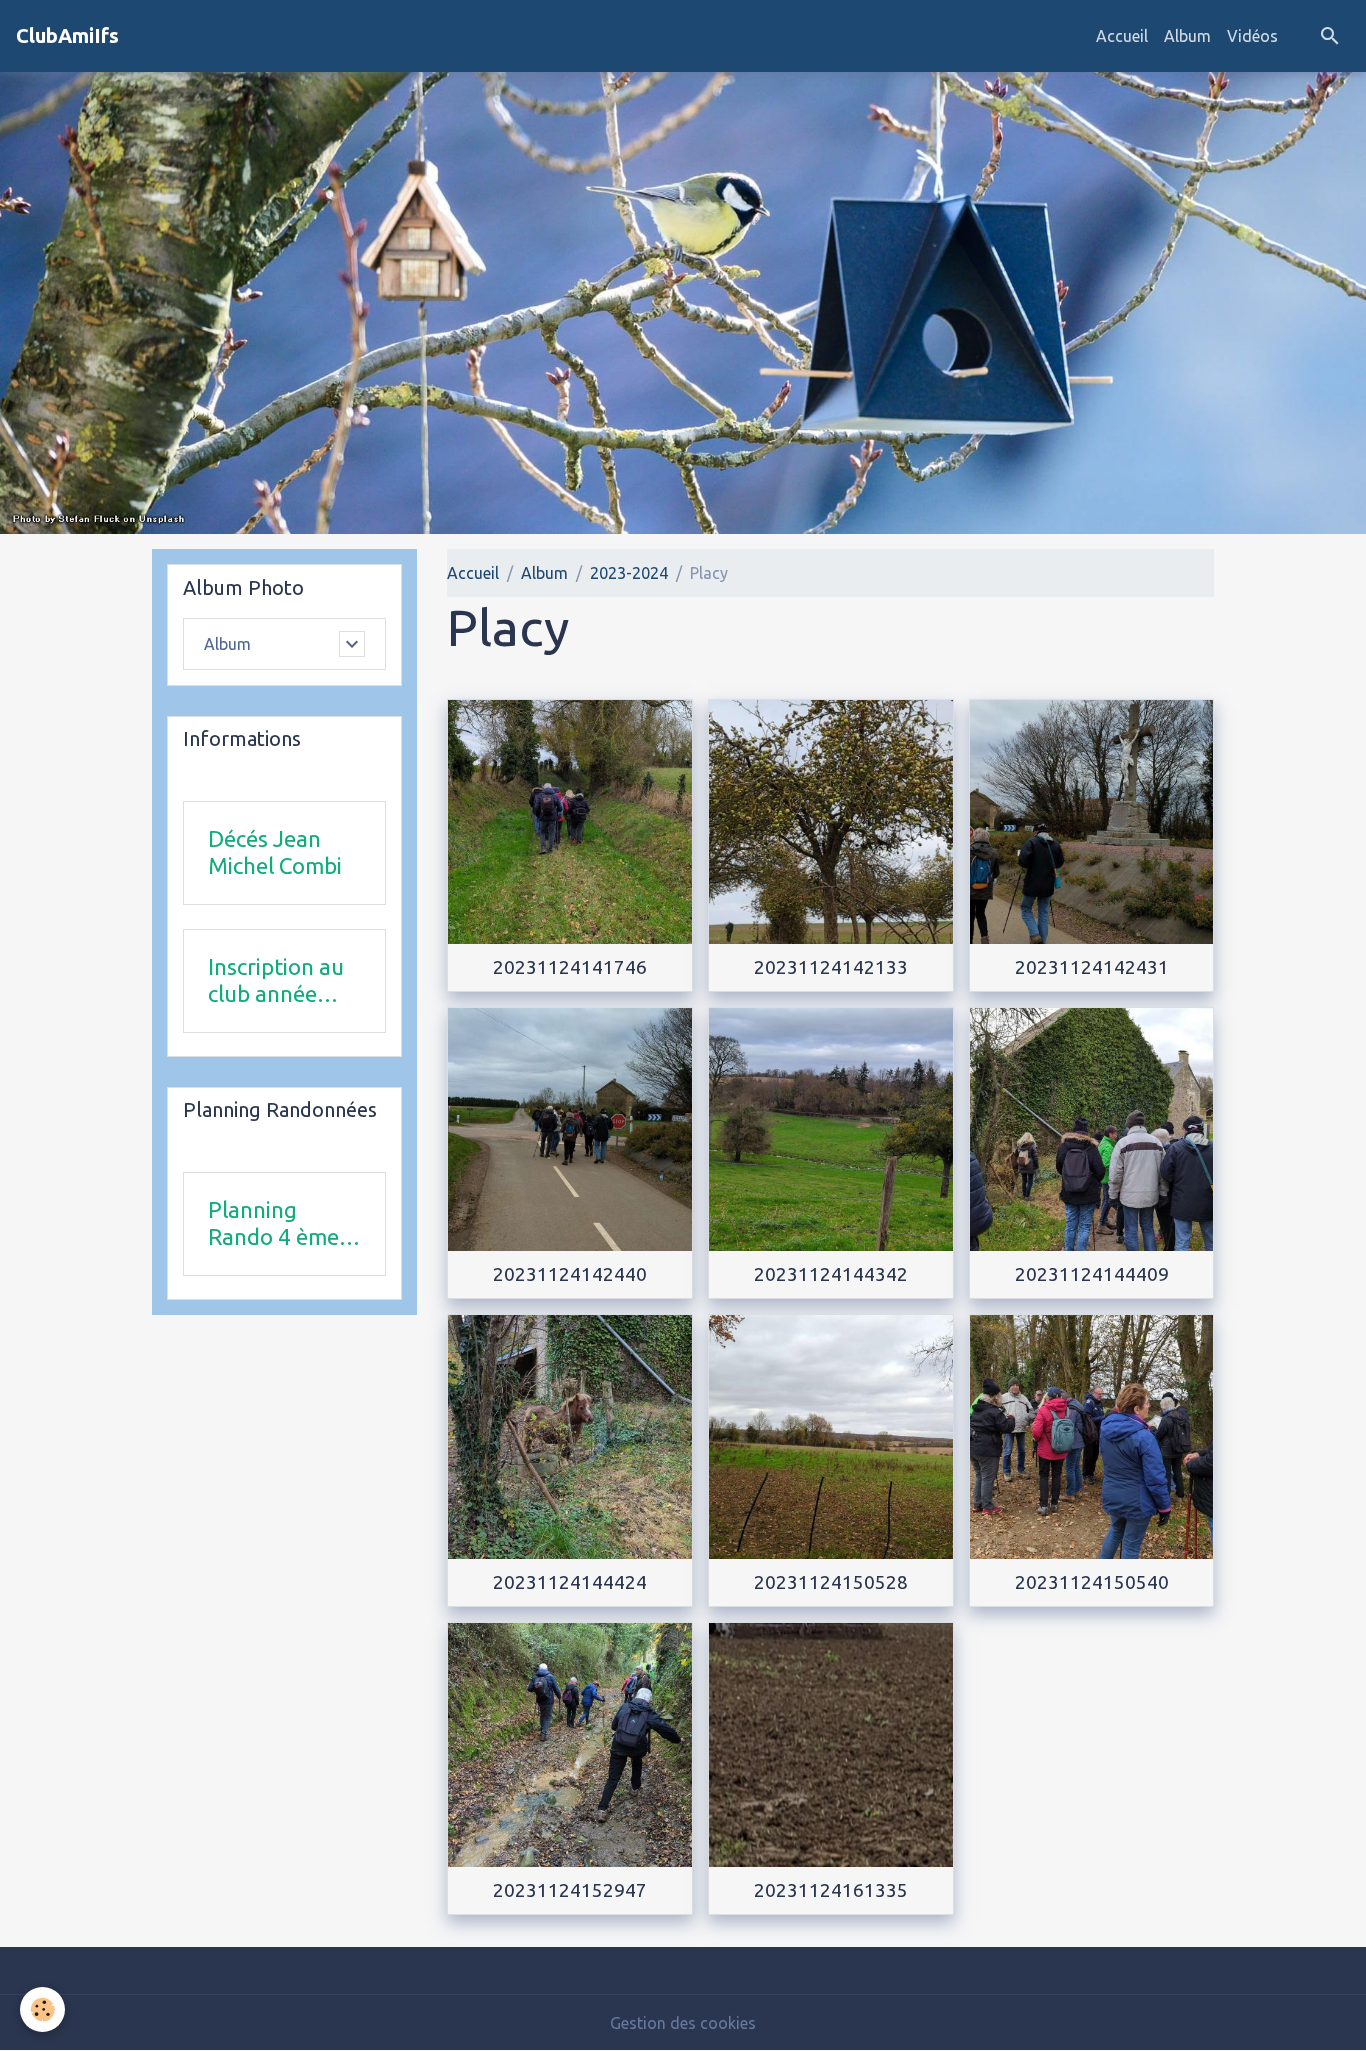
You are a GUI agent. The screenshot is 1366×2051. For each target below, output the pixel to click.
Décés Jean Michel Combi (275, 852)
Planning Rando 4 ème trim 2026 (273, 1224)
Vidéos (1252, 36)
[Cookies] (42, 2009)
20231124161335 (831, 1890)
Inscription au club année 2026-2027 (276, 981)
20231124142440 (570, 1274)
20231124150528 (831, 1582)
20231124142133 (831, 967)
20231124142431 (1092, 967)
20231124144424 (570, 1582)
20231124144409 (1092, 1274)
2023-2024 (629, 573)
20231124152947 (570, 1890)
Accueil (1122, 36)
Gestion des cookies (683, 2023)
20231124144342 (831, 1274)
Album (1187, 36)
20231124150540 (1092, 1582)
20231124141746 (570, 967)
